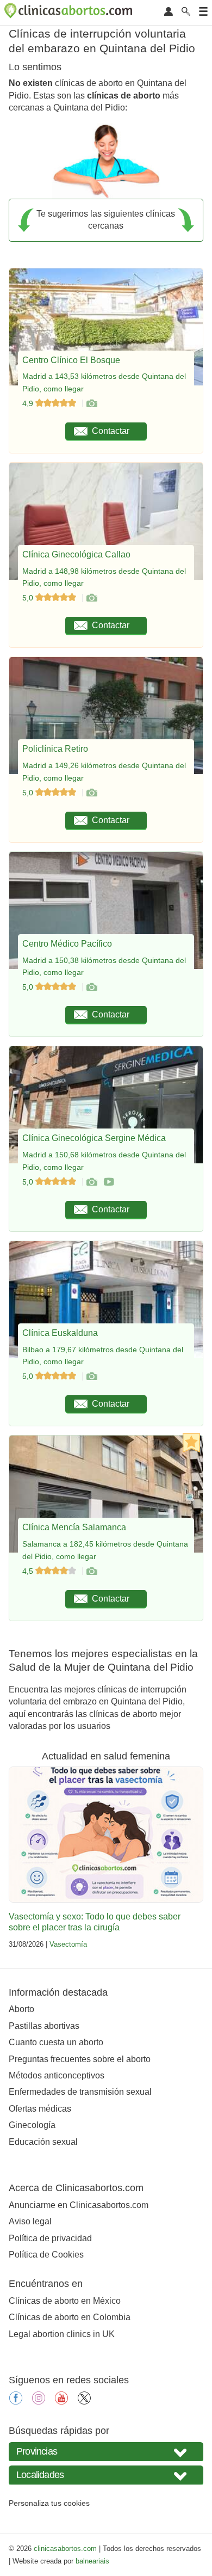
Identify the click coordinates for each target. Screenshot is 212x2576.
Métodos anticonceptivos (57, 2075)
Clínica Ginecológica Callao (76, 554)
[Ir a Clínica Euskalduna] (91, 1376)
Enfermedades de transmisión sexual (80, 2092)
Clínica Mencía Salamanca (74, 1527)
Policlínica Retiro (55, 749)
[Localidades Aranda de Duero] (106, 2475)
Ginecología (32, 2125)
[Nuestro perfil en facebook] (16, 2402)
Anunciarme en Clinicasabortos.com (79, 2205)
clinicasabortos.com (65, 2549)
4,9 (29, 403)
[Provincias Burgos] (106, 2452)
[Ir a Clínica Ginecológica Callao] (91, 598)
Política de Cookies (46, 2255)
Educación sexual (43, 2142)
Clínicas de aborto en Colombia (70, 2317)
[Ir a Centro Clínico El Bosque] (91, 403)
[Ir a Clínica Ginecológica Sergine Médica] (91, 1182)
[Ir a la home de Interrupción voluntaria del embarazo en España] (70, 13)
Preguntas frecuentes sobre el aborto (80, 2059)
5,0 (29, 598)
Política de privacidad (50, 2238)
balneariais (92, 2561)
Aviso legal (30, 2221)
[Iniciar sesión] (169, 12)
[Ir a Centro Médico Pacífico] (91, 987)
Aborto (21, 2009)
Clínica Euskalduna (60, 1333)
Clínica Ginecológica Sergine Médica (94, 1138)
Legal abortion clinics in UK (62, 2334)
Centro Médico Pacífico (67, 944)
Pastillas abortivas (44, 2026)
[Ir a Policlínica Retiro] (91, 793)
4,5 (29, 1571)
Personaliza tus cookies (49, 2503)
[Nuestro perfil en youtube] (61, 2402)
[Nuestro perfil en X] (84, 2402)
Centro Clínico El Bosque (71, 360)
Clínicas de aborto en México (65, 2301)
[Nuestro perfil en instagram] (39, 2402)
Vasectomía (68, 1944)
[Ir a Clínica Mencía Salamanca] (91, 1571)
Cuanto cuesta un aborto (56, 2042)
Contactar (111, 431)
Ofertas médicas (40, 2109)
